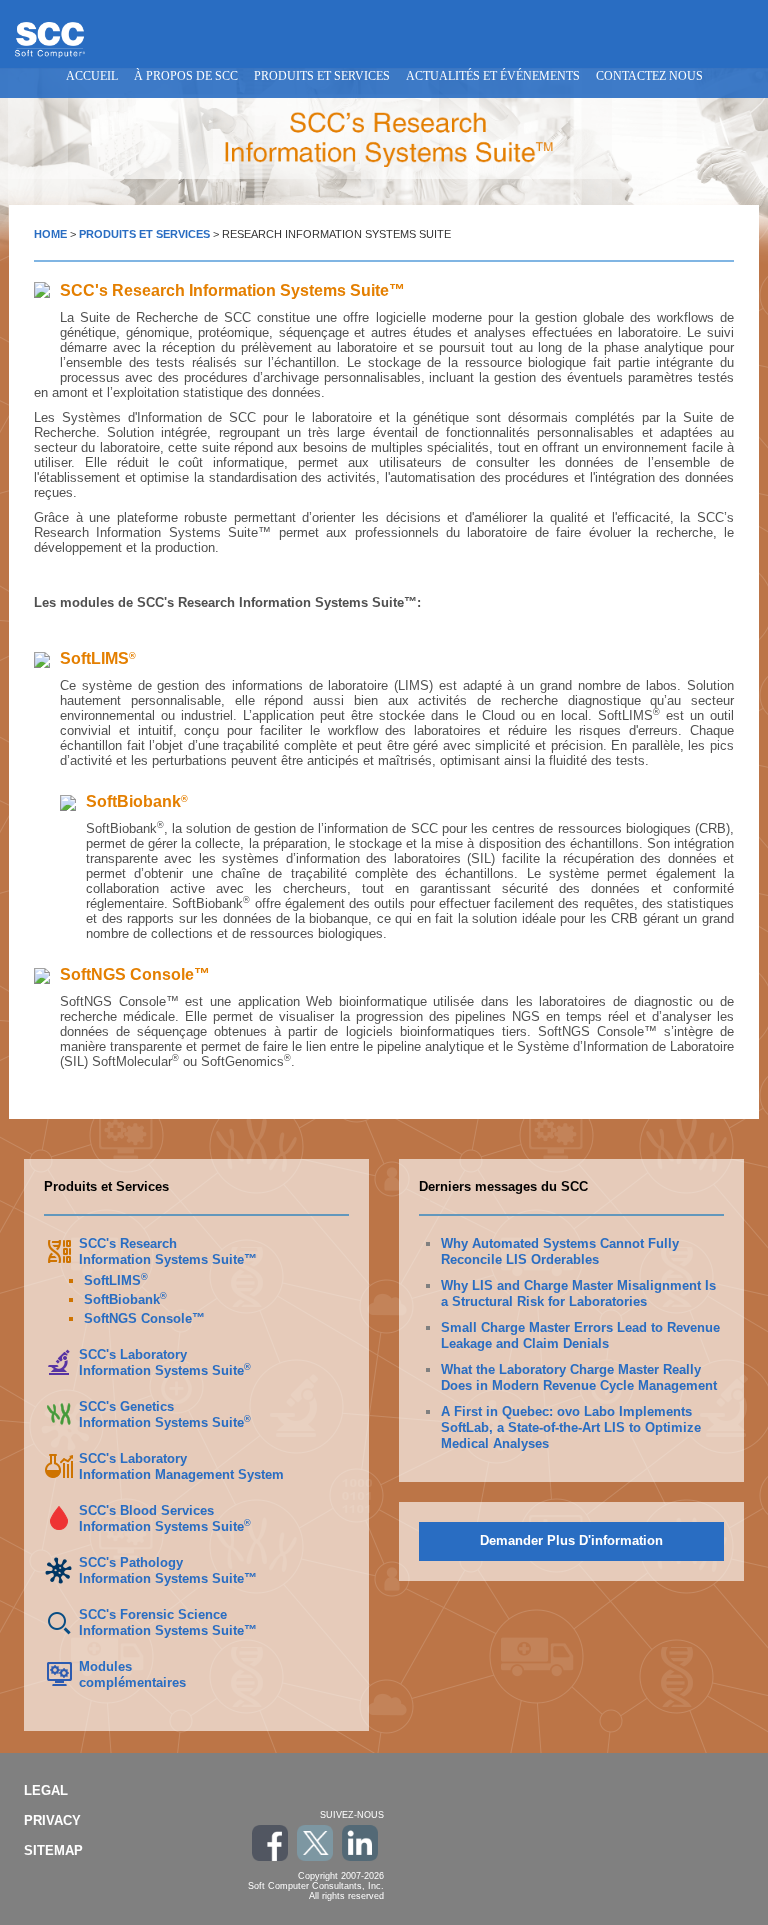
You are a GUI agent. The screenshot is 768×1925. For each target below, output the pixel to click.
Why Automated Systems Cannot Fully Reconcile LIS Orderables (560, 1251)
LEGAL (46, 1790)
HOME (50, 234)
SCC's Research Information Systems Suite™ (168, 1251)
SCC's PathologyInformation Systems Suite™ (168, 1570)
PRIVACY (52, 1820)
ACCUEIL (92, 76)
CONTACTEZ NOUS (649, 76)
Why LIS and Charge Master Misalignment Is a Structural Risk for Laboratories (578, 1293)
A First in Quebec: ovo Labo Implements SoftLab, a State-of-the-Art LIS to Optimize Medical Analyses (571, 1427)
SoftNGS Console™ (144, 1318)
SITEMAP (53, 1850)
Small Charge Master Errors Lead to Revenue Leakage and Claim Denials (580, 1335)
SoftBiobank (125, 1299)
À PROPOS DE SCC (186, 76)
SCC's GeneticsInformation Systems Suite (165, 1414)
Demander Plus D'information (571, 1540)
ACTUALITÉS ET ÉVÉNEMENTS (493, 76)
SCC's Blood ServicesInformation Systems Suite (165, 1518)
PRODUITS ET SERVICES (322, 76)
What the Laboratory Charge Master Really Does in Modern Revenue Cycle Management (579, 1377)
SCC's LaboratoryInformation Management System (181, 1466)
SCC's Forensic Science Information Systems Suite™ (168, 1622)
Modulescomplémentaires (132, 1674)
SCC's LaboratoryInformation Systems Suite (165, 1362)
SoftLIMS (116, 1280)
